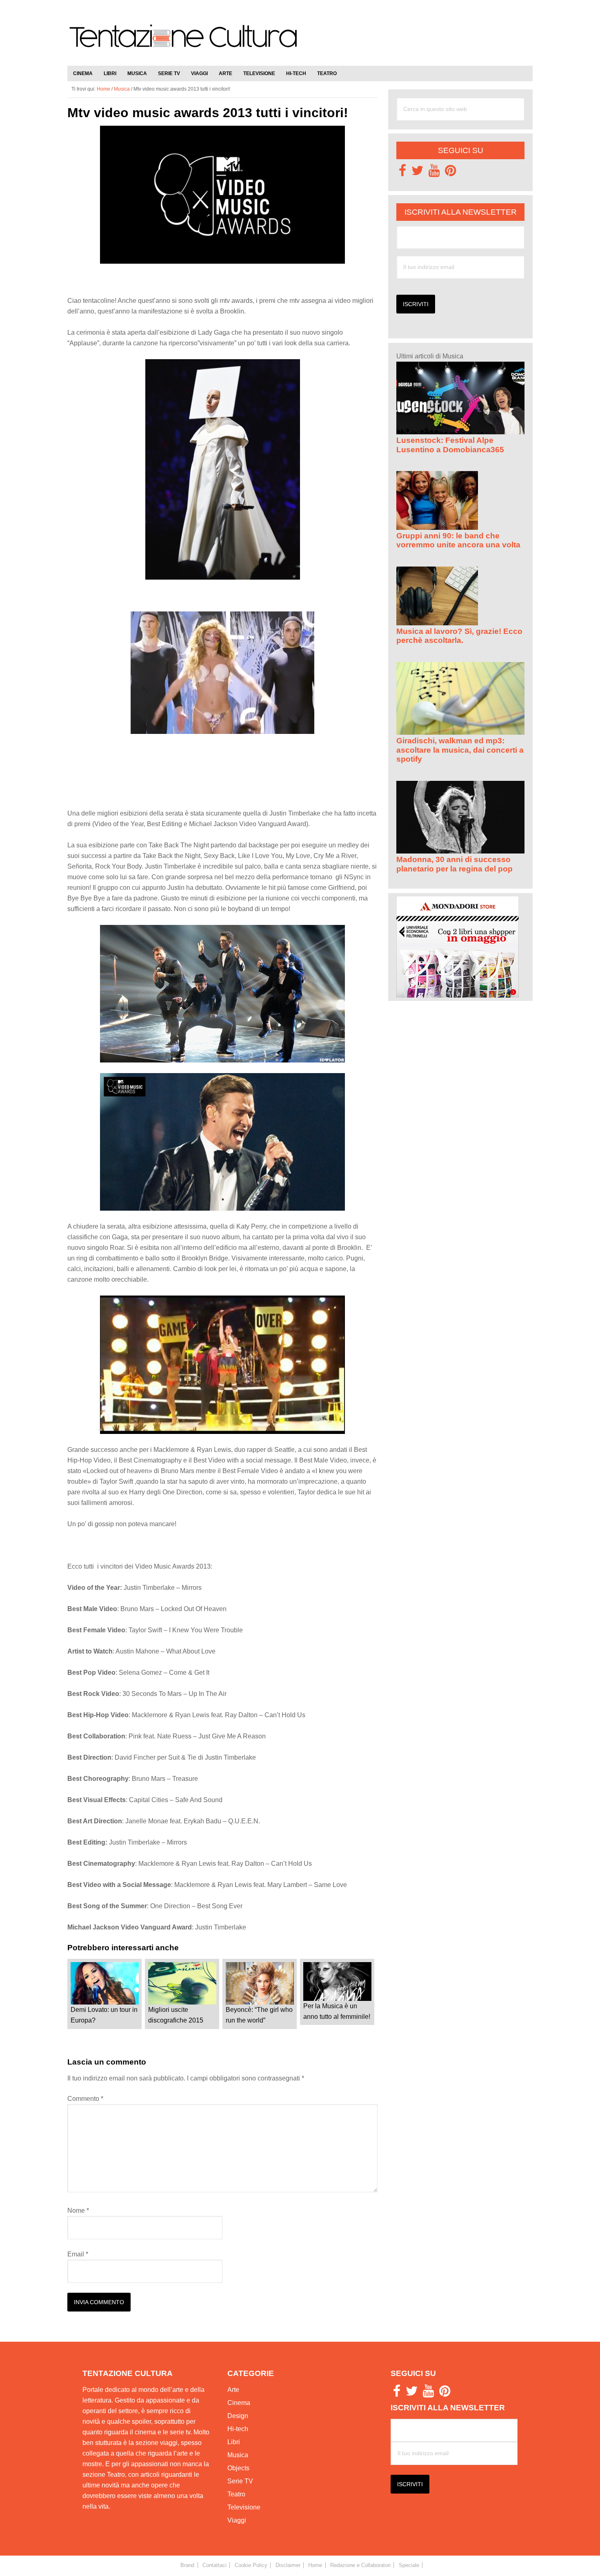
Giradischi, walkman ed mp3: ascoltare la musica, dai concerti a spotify (460, 750)
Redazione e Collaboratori (360, 2565)
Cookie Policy (251, 2565)
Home (315, 2565)
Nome (78, 2210)
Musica (238, 2455)
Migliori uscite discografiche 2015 (176, 2015)
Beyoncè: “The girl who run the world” (259, 2015)
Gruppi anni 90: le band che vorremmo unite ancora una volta (458, 540)
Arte (233, 2390)
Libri (234, 2442)
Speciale (409, 2565)
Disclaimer (288, 2565)
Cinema (239, 2403)
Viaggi (237, 2520)
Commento (85, 2099)
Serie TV (240, 2481)
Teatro (236, 2494)
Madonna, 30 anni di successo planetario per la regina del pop (454, 864)
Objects (238, 2468)
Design (238, 2416)
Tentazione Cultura (184, 42)
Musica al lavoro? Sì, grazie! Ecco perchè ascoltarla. (459, 636)
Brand (187, 2565)
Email (78, 2254)
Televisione (244, 2507)
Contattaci (214, 2565)
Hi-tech (238, 2429)
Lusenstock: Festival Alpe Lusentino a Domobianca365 (450, 445)
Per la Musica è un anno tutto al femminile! (337, 2011)
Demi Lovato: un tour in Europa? (104, 2015)
